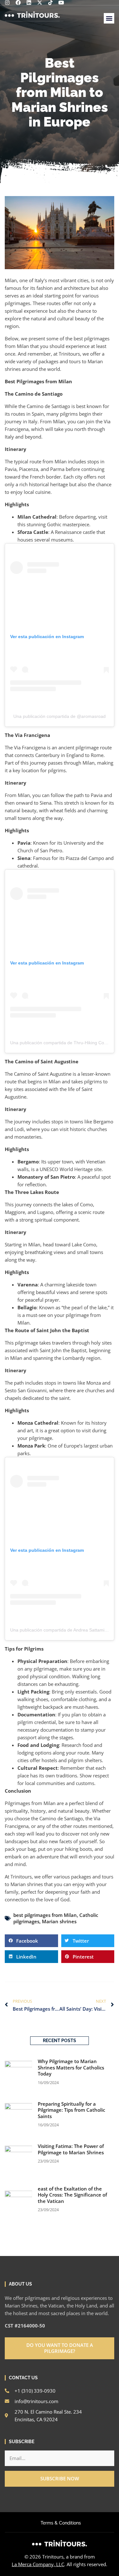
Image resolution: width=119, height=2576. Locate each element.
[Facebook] (18, 3)
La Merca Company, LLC (38, 2564)
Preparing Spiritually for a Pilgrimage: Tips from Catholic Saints (71, 2110)
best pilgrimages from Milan (45, 1915)
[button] (109, 18)
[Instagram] (7, 3)
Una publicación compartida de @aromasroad (60, 716)
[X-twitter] (40, 3)
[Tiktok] (50, 3)
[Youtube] (61, 3)
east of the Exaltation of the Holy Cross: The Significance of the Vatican (72, 2195)
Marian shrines (59, 1921)
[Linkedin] (29, 3)
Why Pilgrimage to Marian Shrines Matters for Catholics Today (71, 2067)
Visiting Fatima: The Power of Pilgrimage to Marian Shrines (71, 2149)
